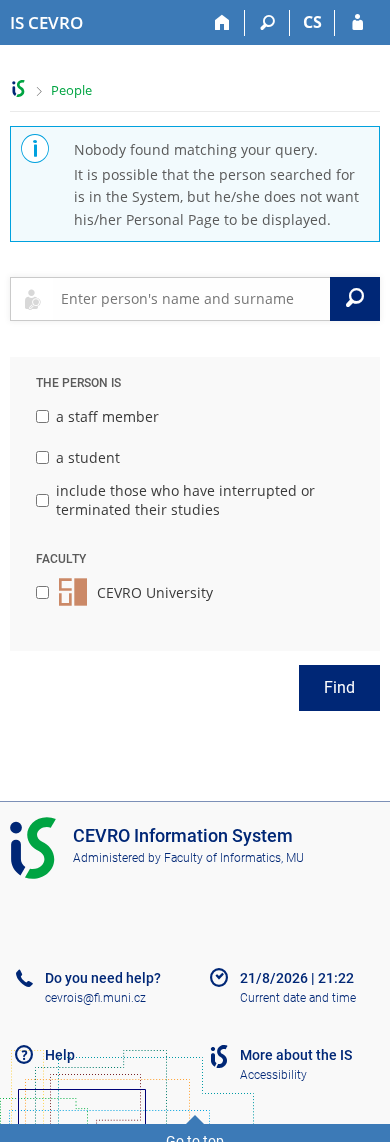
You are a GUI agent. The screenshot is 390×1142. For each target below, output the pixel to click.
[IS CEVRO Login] (357, 23)
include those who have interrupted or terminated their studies (185, 500)
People (71, 90)
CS (312, 22)
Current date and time (298, 998)
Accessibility (273, 1075)
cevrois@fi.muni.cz (95, 998)
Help (60, 1055)
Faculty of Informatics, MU (234, 858)
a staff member (107, 416)
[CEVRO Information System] (18, 88)
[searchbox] (191, 299)
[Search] (267, 23)
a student (88, 457)
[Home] (222, 23)
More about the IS (296, 1055)
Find (339, 687)
